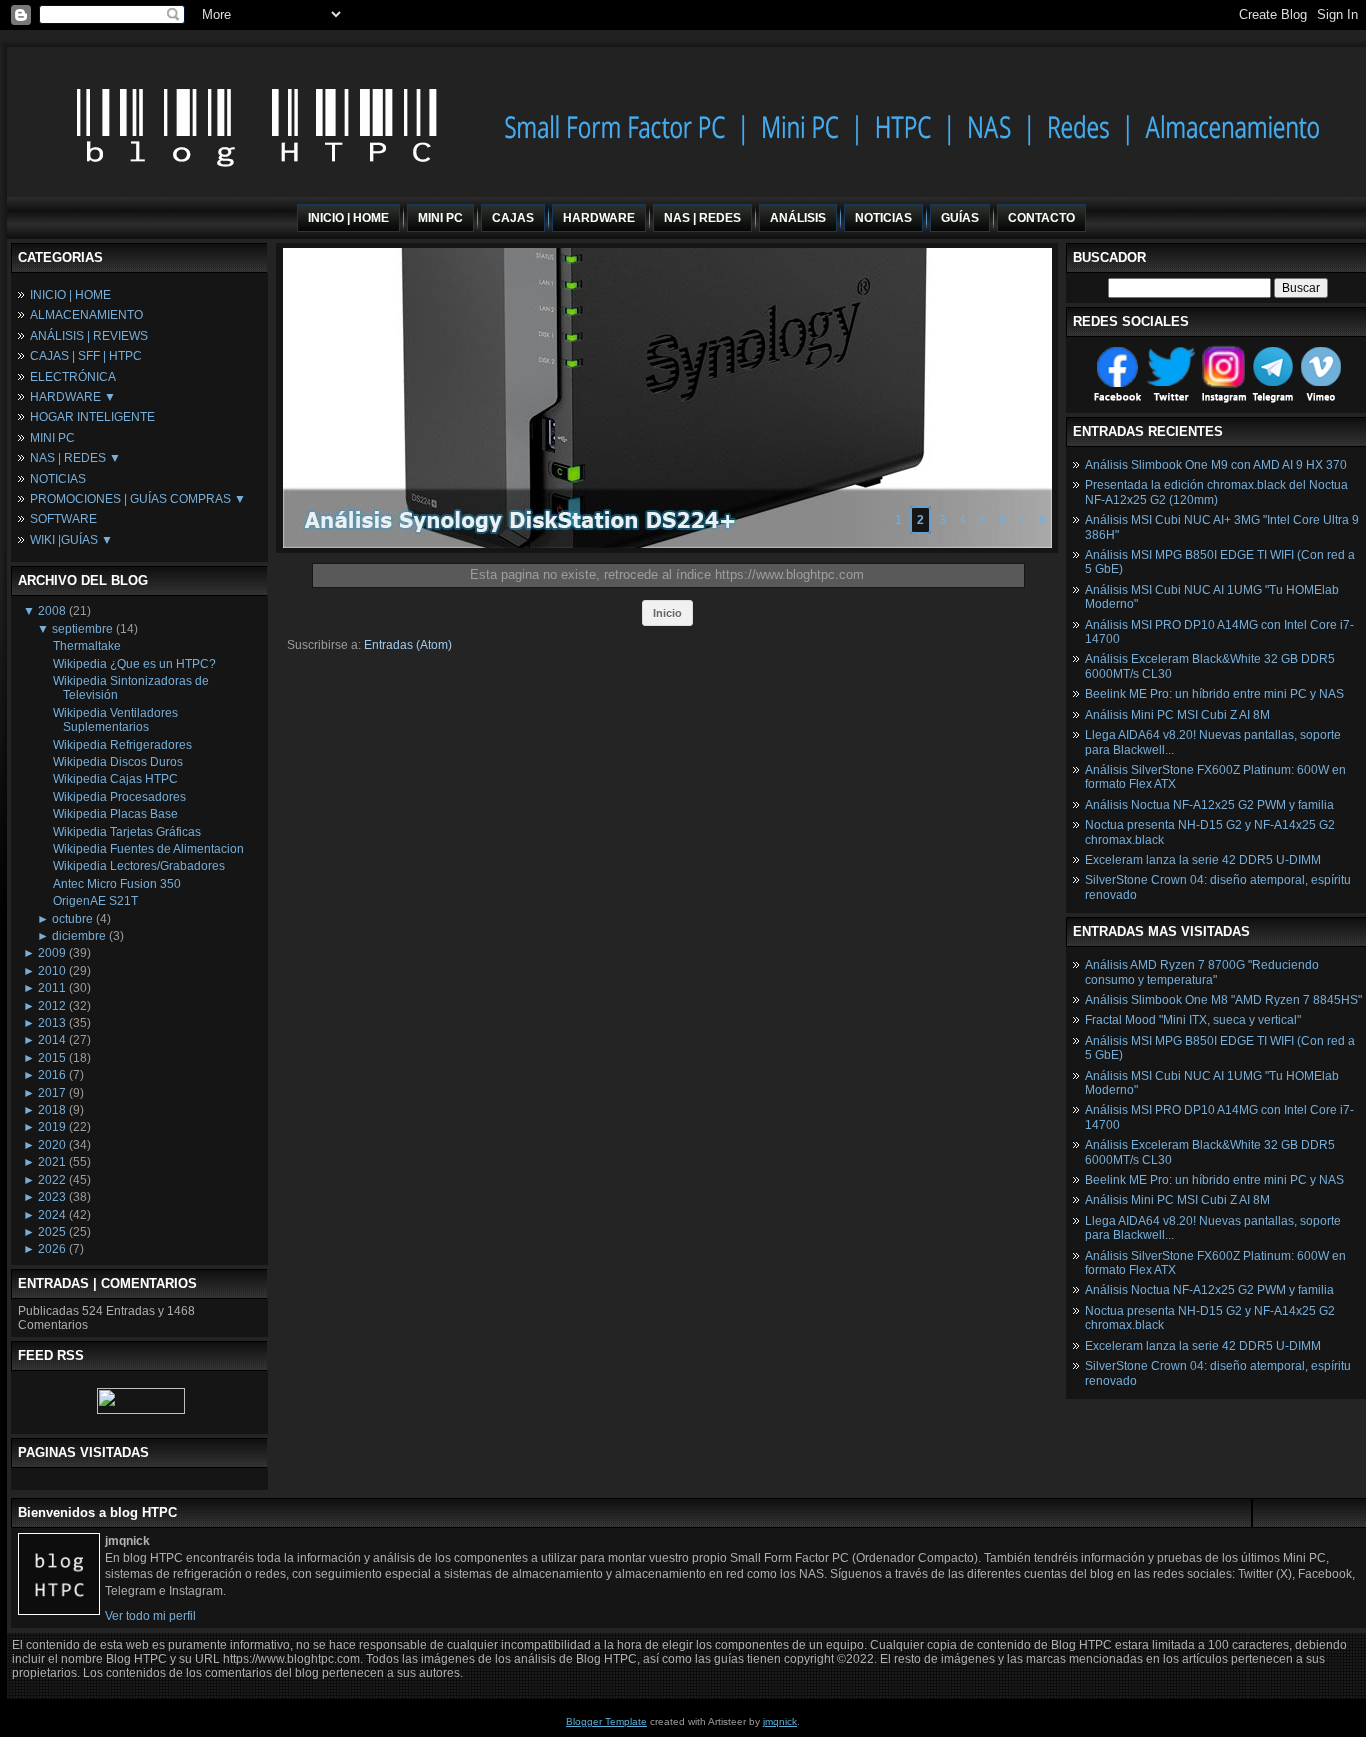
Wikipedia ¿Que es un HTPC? (134, 664)
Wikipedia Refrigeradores (122, 745)
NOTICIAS (58, 479)
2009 (52, 953)
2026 (52, 1249)
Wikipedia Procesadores (119, 797)
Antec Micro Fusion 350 (117, 884)
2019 (52, 1127)
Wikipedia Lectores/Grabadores (139, 866)
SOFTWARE (63, 519)
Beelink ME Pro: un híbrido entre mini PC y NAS (1214, 694)
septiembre (82, 629)
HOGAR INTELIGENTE (92, 417)
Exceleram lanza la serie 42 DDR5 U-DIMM (1203, 860)
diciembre (79, 936)
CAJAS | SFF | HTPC (86, 356)
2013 (52, 1023)
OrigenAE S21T (95, 901)
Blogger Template (606, 1721)
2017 (52, 1093)
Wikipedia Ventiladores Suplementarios (115, 720)
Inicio (667, 613)
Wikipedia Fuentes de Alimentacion (148, 849)
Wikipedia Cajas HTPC (115, 779)
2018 (52, 1110)
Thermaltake (87, 646)
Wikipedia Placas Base (115, 814)
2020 (52, 1145)
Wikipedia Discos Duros (118, 762)
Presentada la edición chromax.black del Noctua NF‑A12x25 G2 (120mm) (1216, 492)
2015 (52, 1058)
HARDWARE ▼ (73, 397)
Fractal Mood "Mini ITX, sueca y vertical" (1193, 1020)
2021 (52, 1162)
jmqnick (780, 1721)
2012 (52, 1006)
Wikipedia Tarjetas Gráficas (127, 832)
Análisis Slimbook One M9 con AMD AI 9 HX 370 (1216, 465)
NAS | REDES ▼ (75, 458)
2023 (52, 1197)
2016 (52, 1075)
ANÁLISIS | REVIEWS (89, 336)
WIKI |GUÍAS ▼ (71, 540)
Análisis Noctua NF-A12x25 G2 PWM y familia (1209, 805)
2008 (52, 611)
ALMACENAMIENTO (86, 315)
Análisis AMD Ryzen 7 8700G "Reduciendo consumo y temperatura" (1202, 972)
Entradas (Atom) (408, 645)
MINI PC (52, 438)
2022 (52, 1180)
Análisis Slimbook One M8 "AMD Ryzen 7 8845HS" (1223, 1000)
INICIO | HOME (70, 295)
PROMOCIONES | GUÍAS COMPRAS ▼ (138, 499)
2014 (52, 1040)
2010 (52, 971)
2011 (52, 988)
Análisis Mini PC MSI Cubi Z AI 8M (1177, 715)
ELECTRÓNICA (73, 377)
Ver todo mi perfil (150, 1616)
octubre (72, 919)
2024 (52, 1215)
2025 (52, 1232)
